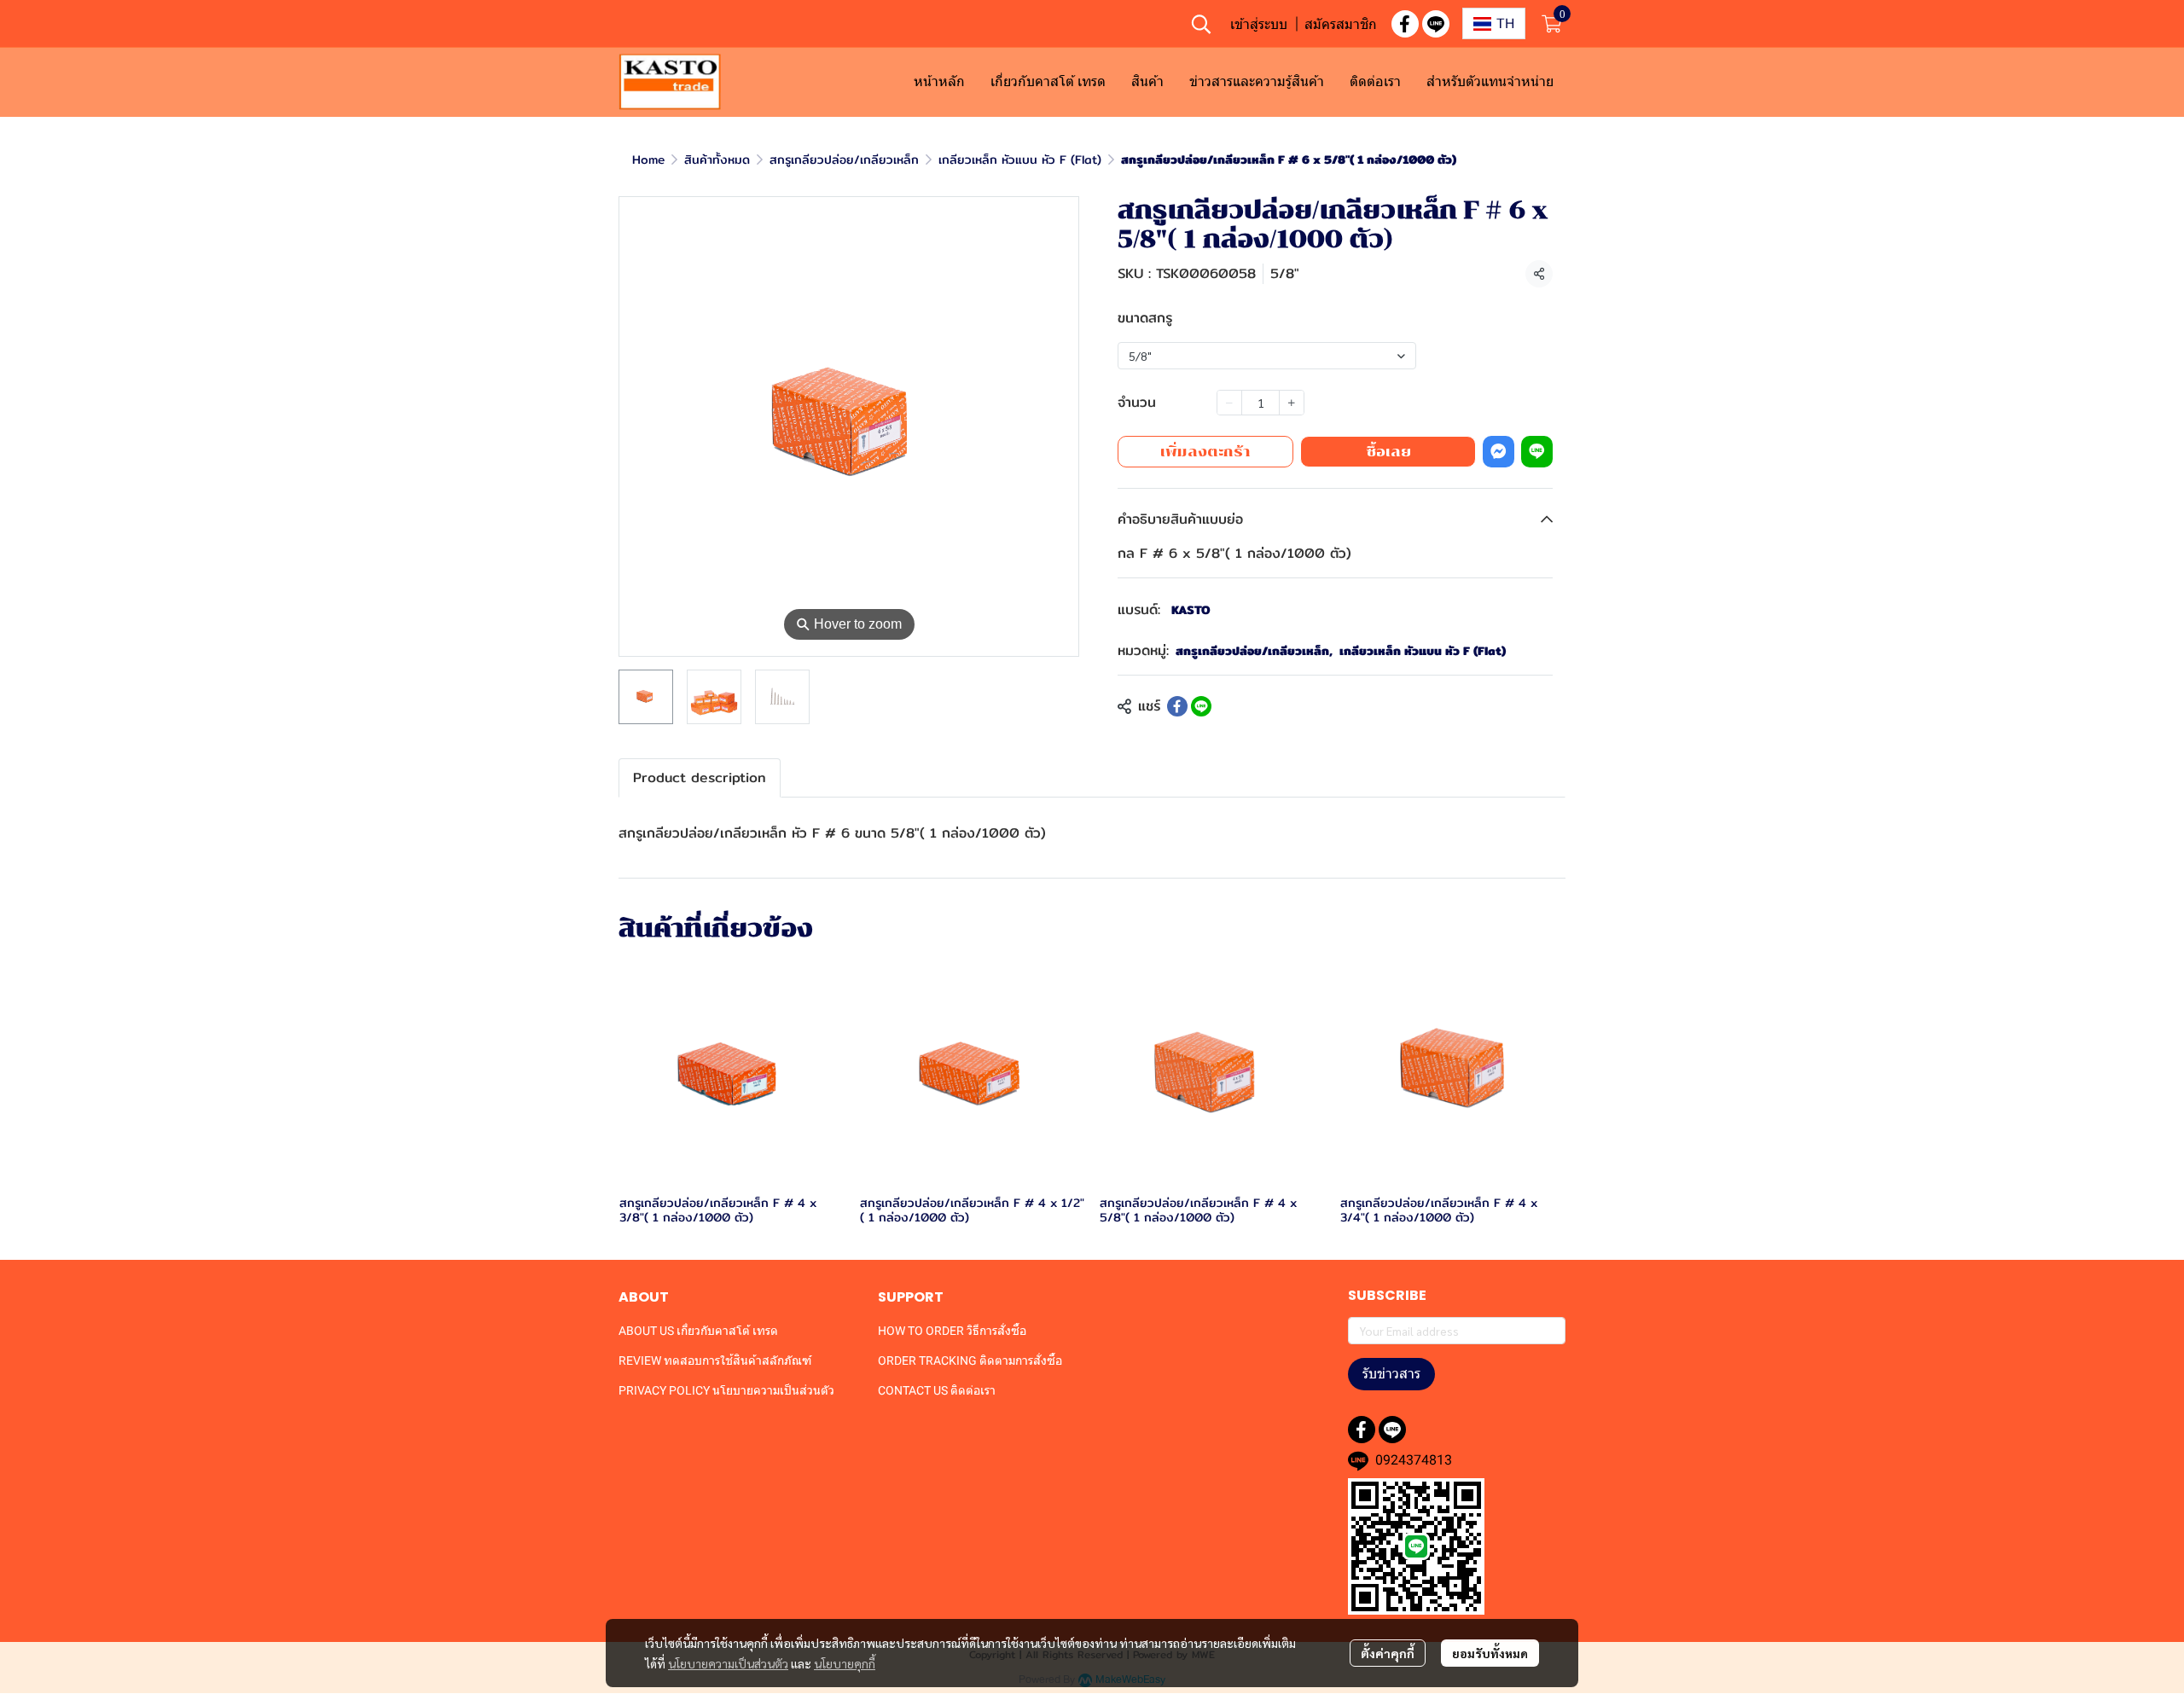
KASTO (1191, 610)
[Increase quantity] (1292, 403)
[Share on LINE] (1201, 706)
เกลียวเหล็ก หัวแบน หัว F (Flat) (1020, 160)
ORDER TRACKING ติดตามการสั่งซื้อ (970, 1360)
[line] (1436, 24)
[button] (1201, 24)
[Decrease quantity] (1229, 403)
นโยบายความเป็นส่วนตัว (728, 1663)
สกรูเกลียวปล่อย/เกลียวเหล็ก (844, 160)
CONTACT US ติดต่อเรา (937, 1390)
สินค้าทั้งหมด (717, 160)
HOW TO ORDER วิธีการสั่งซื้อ (952, 1331)
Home (648, 160)
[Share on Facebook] (1177, 706)
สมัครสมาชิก (1341, 24)
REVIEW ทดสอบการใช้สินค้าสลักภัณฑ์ (715, 1360)
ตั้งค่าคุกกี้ (1388, 1653)
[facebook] (1405, 24)
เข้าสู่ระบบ (1259, 24)
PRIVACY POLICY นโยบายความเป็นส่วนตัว (726, 1390)
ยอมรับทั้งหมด (1490, 1653)
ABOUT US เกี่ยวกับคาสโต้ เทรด (698, 1331)
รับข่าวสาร (1391, 1374)
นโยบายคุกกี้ (845, 1663)
